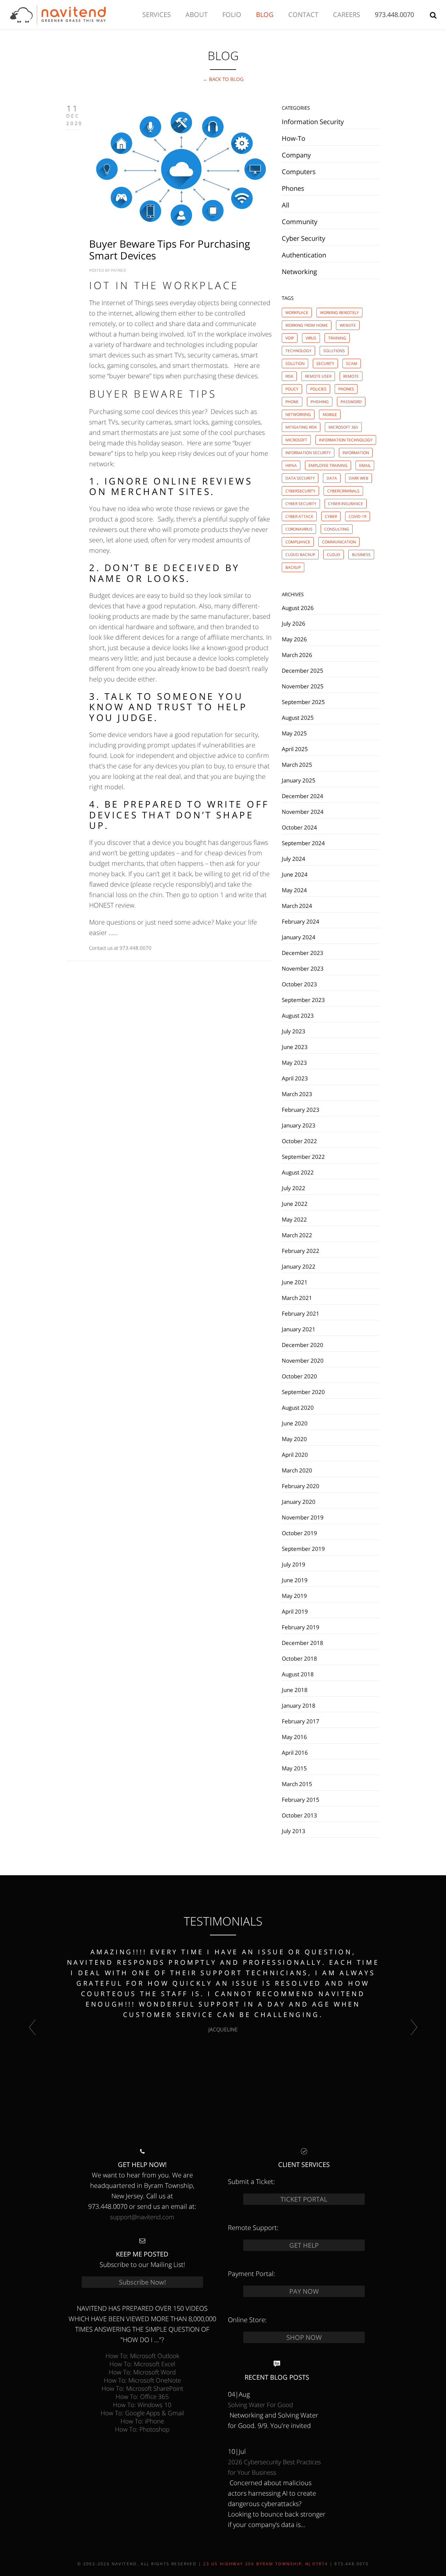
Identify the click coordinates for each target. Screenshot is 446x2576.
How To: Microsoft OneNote (142, 2380)
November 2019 (303, 1517)
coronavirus (299, 529)
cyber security (301, 504)
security (325, 363)
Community (300, 222)
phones (346, 389)
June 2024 (295, 874)
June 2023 (295, 1047)
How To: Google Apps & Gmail (142, 2413)
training (337, 338)
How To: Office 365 (142, 2396)
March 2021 (297, 1298)
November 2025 (303, 686)
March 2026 (297, 655)
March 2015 (297, 1784)
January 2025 (299, 780)
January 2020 (299, 1501)
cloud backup (300, 555)
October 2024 (299, 827)
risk (289, 376)
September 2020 (303, 1392)
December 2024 (303, 796)
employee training (328, 465)
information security (308, 453)
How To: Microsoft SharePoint (142, 2388)
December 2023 (303, 953)
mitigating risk (301, 427)
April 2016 (295, 1752)
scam (352, 363)
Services (157, 15)
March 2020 (297, 1470)
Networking (299, 272)
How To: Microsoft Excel (142, 2364)
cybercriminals (343, 491)
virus (311, 338)
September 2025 (303, 702)
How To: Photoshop (142, 2429)
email (365, 465)
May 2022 (294, 1219)
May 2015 (294, 1768)
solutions (334, 351)
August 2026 (298, 608)
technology (298, 351)
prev (32, 2027)
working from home (307, 325)
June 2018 (295, 1690)
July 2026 (294, 623)
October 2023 (299, 984)
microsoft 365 (343, 427)
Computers (299, 172)
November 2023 (303, 968)
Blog (265, 15)
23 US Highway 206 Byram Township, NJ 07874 (265, 2564)
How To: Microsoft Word (142, 2372)
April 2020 (295, 1454)
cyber (331, 516)
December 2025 (303, 670)
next (414, 2027)
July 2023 (294, 1031)
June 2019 (295, 1580)
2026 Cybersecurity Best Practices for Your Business (274, 2467)
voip (290, 338)
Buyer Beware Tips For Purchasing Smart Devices (170, 250)
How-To (294, 138)
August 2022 (298, 1172)
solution (295, 363)
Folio (232, 15)
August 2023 (298, 1015)
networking (298, 414)
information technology (346, 440)
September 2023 (303, 1000)
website (348, 325)
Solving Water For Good (260, 2405)
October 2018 (299, 1658)
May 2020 (294, 1439)
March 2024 (297, 906)
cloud (334, 555)
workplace (297, 312)
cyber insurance (346, 504)
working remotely (339, 312)
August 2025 (298, 717)
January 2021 (299, 1329)
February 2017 (301, 1721)
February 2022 (301, 1251)
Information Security (313, 122)
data (332, 478)
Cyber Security (303, 238)
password (351, 402)
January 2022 (299, 1266)
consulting (337, 529)
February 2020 (301, 1486)
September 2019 (303, 1549)
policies (318, 389)
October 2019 (299, 1533)
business (361, 555)
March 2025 (297, 764)
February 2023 (301, 1109)
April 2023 (295, 1078)
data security (300, 478)
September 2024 (303, 843)
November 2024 (303, 812)
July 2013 (294, 1831)
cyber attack (299, 516)
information (356, 453)
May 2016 (294, 1737)
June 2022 (295, 1204)
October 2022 (299, 1141)
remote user (318, 376)
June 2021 (295, 1282)
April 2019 (295, 1611)
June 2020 (295, 1423)
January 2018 (299, 1705)
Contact (303, 15)
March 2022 (297, 1235)
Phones (293, 188)
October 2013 (299, 1815)
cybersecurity (300, 491)
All (286, 205)
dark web (358, 478)
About (197, 15)
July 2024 (294, 859)
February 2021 (301, 1313)
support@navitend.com (142, 2217)
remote (351, 376)
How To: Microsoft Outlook (142, 2356)
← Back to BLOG (223, 79)
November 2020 (303, 1360)
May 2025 (294, 733)
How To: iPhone (142, 2421)
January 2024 (299, 937)
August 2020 (298, 1407)
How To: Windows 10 (142, 2405)
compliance (298, 542)
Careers (347, 15)
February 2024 (301, 921)
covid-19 (358, 516)
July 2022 (294, 1188)
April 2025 (295, 749)
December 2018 (303, 1643)
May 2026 (294, 639)
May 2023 (294, 1062)
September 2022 (303, 1157)
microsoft (296, 440)
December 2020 (303, 1345)
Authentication (304, 255)
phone (292, 402)
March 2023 (297, 1094)
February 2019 (301, 1627)
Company (296, 155)
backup (293, 567)
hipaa (291, 465)
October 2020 (299, 1376)
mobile (330, 414)
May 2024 (294, 890)
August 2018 (298, 1674)
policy (292, 389)
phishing (320, 402)
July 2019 (294, 1564)
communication (339, 542)
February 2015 (301, 1799)
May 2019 (294, 1596)
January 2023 (299, 1125)
